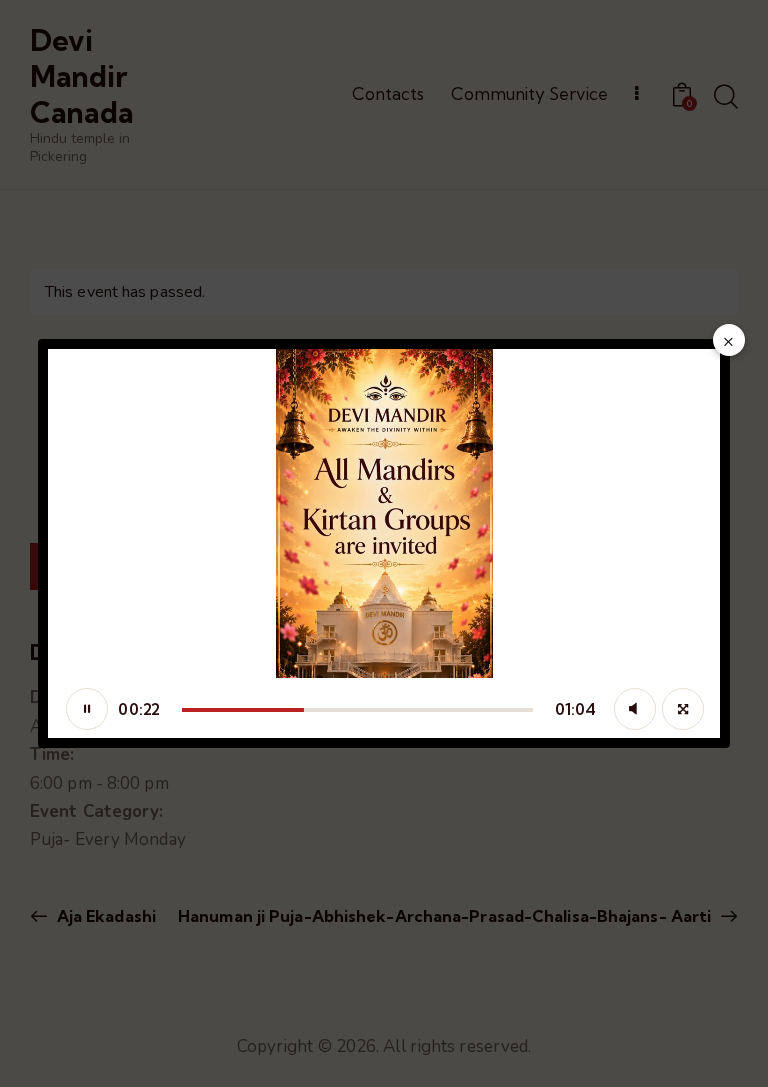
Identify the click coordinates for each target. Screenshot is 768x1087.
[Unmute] (635, 709)
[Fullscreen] (683, 709)
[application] (383, 543)
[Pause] (87, 709)
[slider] (357, 710)
